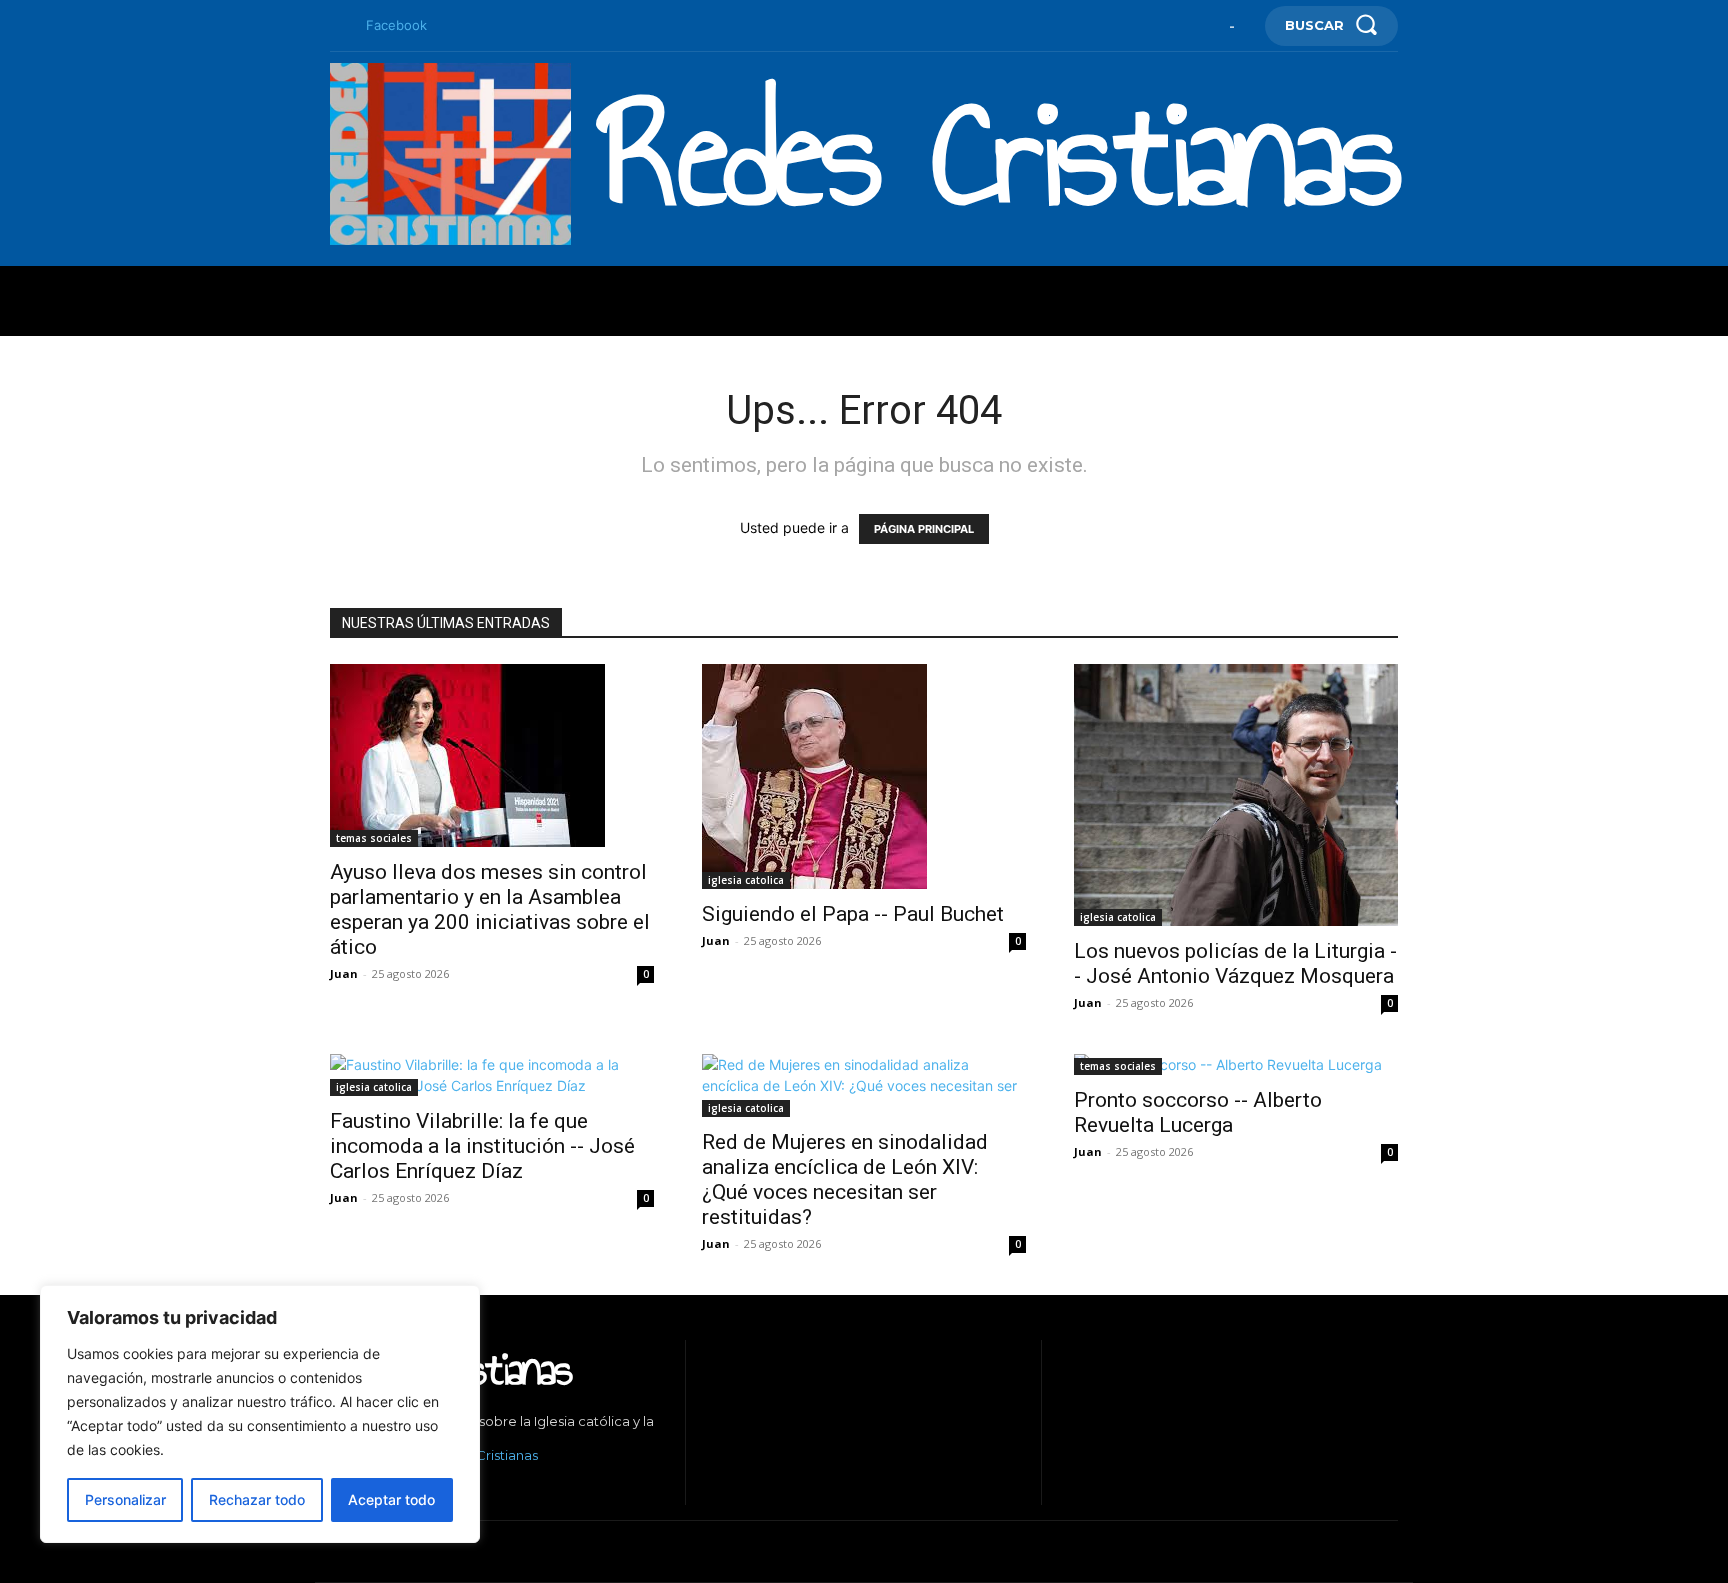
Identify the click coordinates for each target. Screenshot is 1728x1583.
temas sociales (374, 838)
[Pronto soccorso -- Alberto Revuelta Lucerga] (1236, 1064)
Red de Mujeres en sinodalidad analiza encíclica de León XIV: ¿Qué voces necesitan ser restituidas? (845, 1179)
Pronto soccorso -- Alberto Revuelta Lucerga (1198, 1112)
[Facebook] (338, 26)
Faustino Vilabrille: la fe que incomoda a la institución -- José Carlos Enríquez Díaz (482, 1146)
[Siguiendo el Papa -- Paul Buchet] (864, 776)
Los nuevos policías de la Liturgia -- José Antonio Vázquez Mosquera (1235, 963)
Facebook (396, 25)
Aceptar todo (391, 1499)
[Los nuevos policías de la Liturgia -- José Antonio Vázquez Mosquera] (1236, 795)
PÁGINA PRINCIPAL (924, 529)
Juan (344, 973)
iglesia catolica (746, 880)
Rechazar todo (257, 1499)
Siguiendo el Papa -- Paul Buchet (853, 914)
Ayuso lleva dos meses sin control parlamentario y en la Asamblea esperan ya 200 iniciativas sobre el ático (490, 909)
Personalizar (125, 1499)
